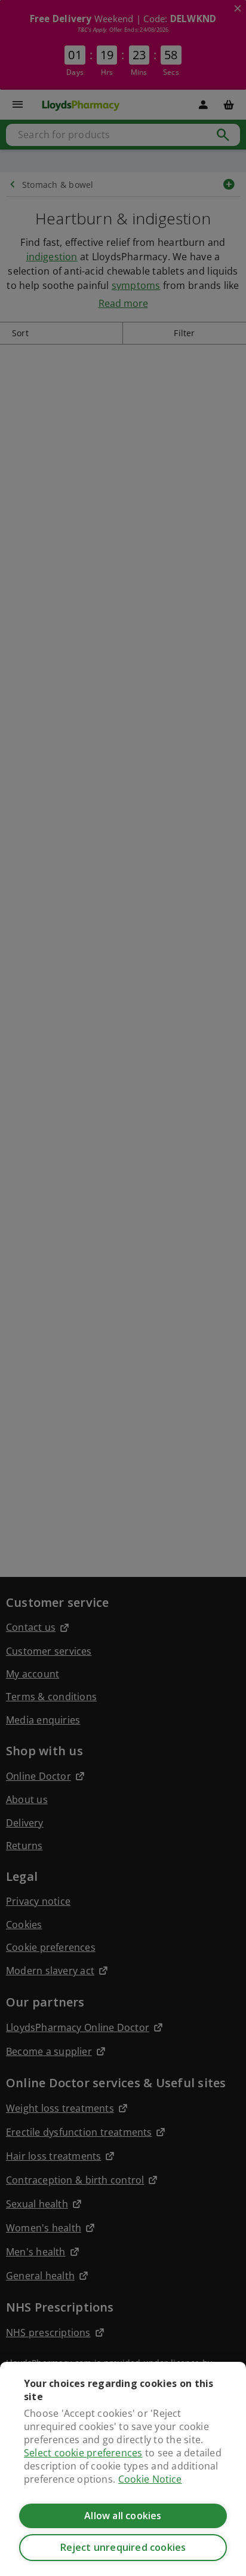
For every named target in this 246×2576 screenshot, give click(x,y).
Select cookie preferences (83, 2453)
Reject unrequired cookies (123, 2547)
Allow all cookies (123, 2516)
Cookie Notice (150, 2479)
